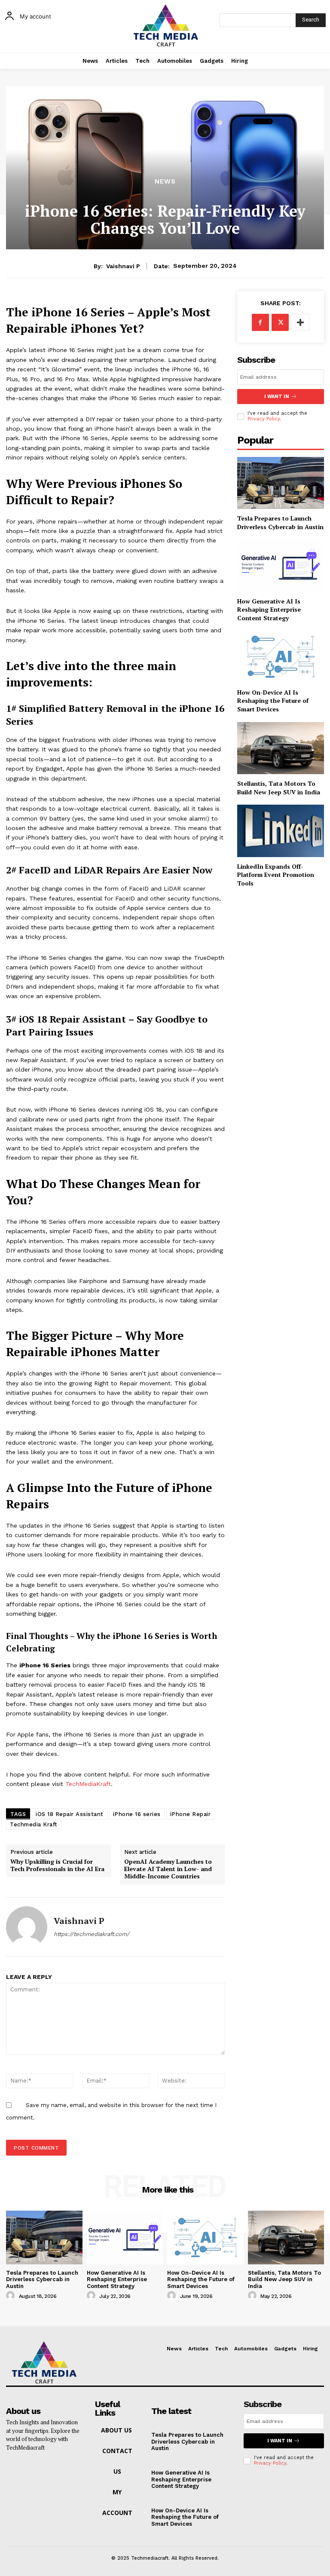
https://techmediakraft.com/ (92, 1934)
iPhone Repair (191, 1814)
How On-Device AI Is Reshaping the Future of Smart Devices (273, 701)
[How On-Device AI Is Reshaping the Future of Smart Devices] (281, 657)
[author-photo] (12, 2296)
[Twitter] (280, 322)
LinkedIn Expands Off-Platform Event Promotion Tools (276, 875)
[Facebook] (260, 322)
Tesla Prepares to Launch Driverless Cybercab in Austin (280, 522)
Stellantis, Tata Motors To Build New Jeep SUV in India (279, 788)
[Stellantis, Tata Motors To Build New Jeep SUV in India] (281, 748)
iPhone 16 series (137, 1814)
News (165, 182)
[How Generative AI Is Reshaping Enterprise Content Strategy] (281, 565)
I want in (277, 397)
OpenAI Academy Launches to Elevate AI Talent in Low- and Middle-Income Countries (168, 1869)
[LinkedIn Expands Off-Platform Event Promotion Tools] (281, 831)
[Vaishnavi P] (27, 1927)
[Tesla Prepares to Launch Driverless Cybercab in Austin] (281, 483)
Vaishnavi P (123, 266)
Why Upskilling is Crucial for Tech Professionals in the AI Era (57, 1865)
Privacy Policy (264, 419)
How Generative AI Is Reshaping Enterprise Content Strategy (269, 610)
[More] (300, 322)
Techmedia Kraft (34, 1824)
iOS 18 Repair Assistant (70, 1814)
